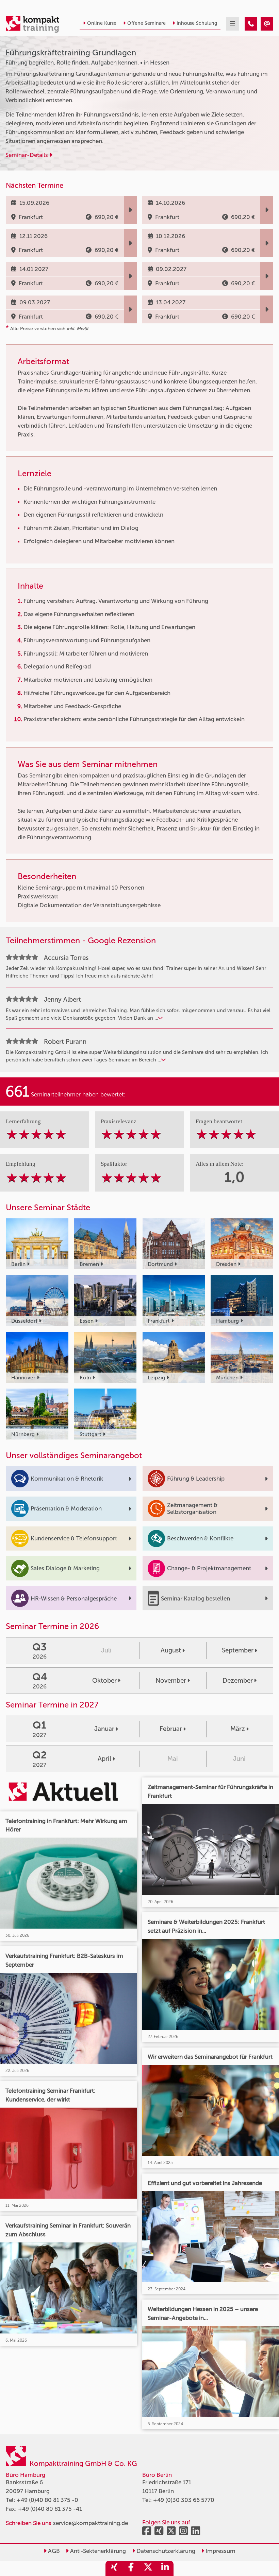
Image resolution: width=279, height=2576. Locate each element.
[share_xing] (114, 2568)
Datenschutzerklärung (165, 2551)
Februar (171, 1729)
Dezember (238, 1680)
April (104, 1759)
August (171, 1650)
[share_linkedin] (165, 2568)
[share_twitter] (148, 2568)
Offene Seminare (146, 23)
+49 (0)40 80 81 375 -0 (47, 2500)
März (238, 1729)
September (238, 1650)
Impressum (220, 2551)
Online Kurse (102, 23)
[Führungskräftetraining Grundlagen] (251, 24)
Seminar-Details (27, 155)
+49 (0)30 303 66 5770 (184, 2500)
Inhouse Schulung (197, 23)
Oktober (104, 1680)
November (171, 1680)
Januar (104, 1729)
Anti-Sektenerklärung (97, 2551)
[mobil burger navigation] (233, 24)
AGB (53, 2551)
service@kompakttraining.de (91, 2523)
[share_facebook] (131, 2568)
